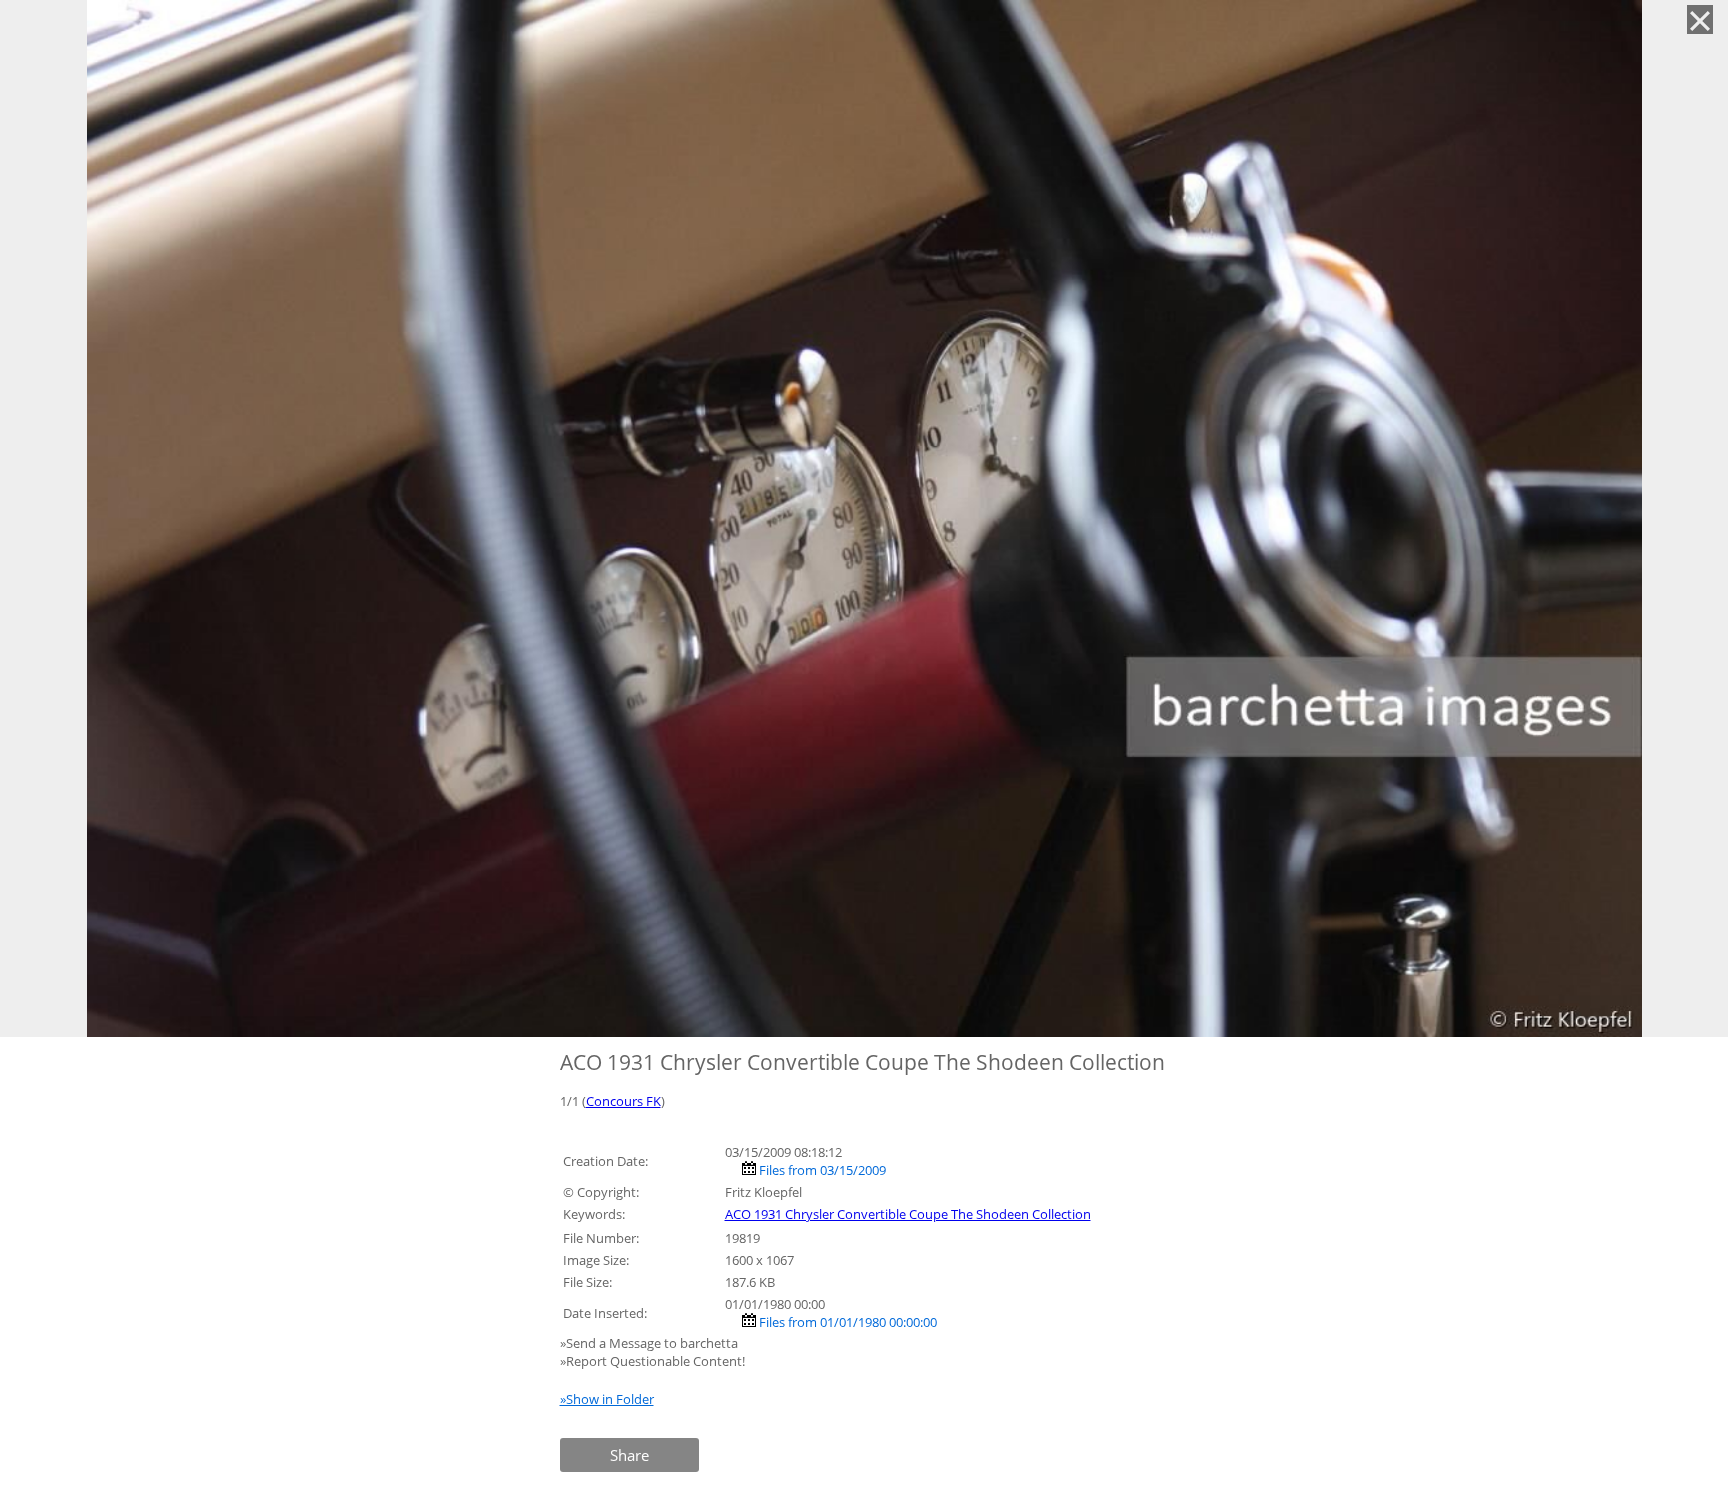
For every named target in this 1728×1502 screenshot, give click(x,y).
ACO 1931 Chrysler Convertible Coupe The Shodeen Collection (908, 1214)
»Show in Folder (607, 1399)
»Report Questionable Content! (652, 1361)
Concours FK (623, 1101)
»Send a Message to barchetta (650, 1343)
